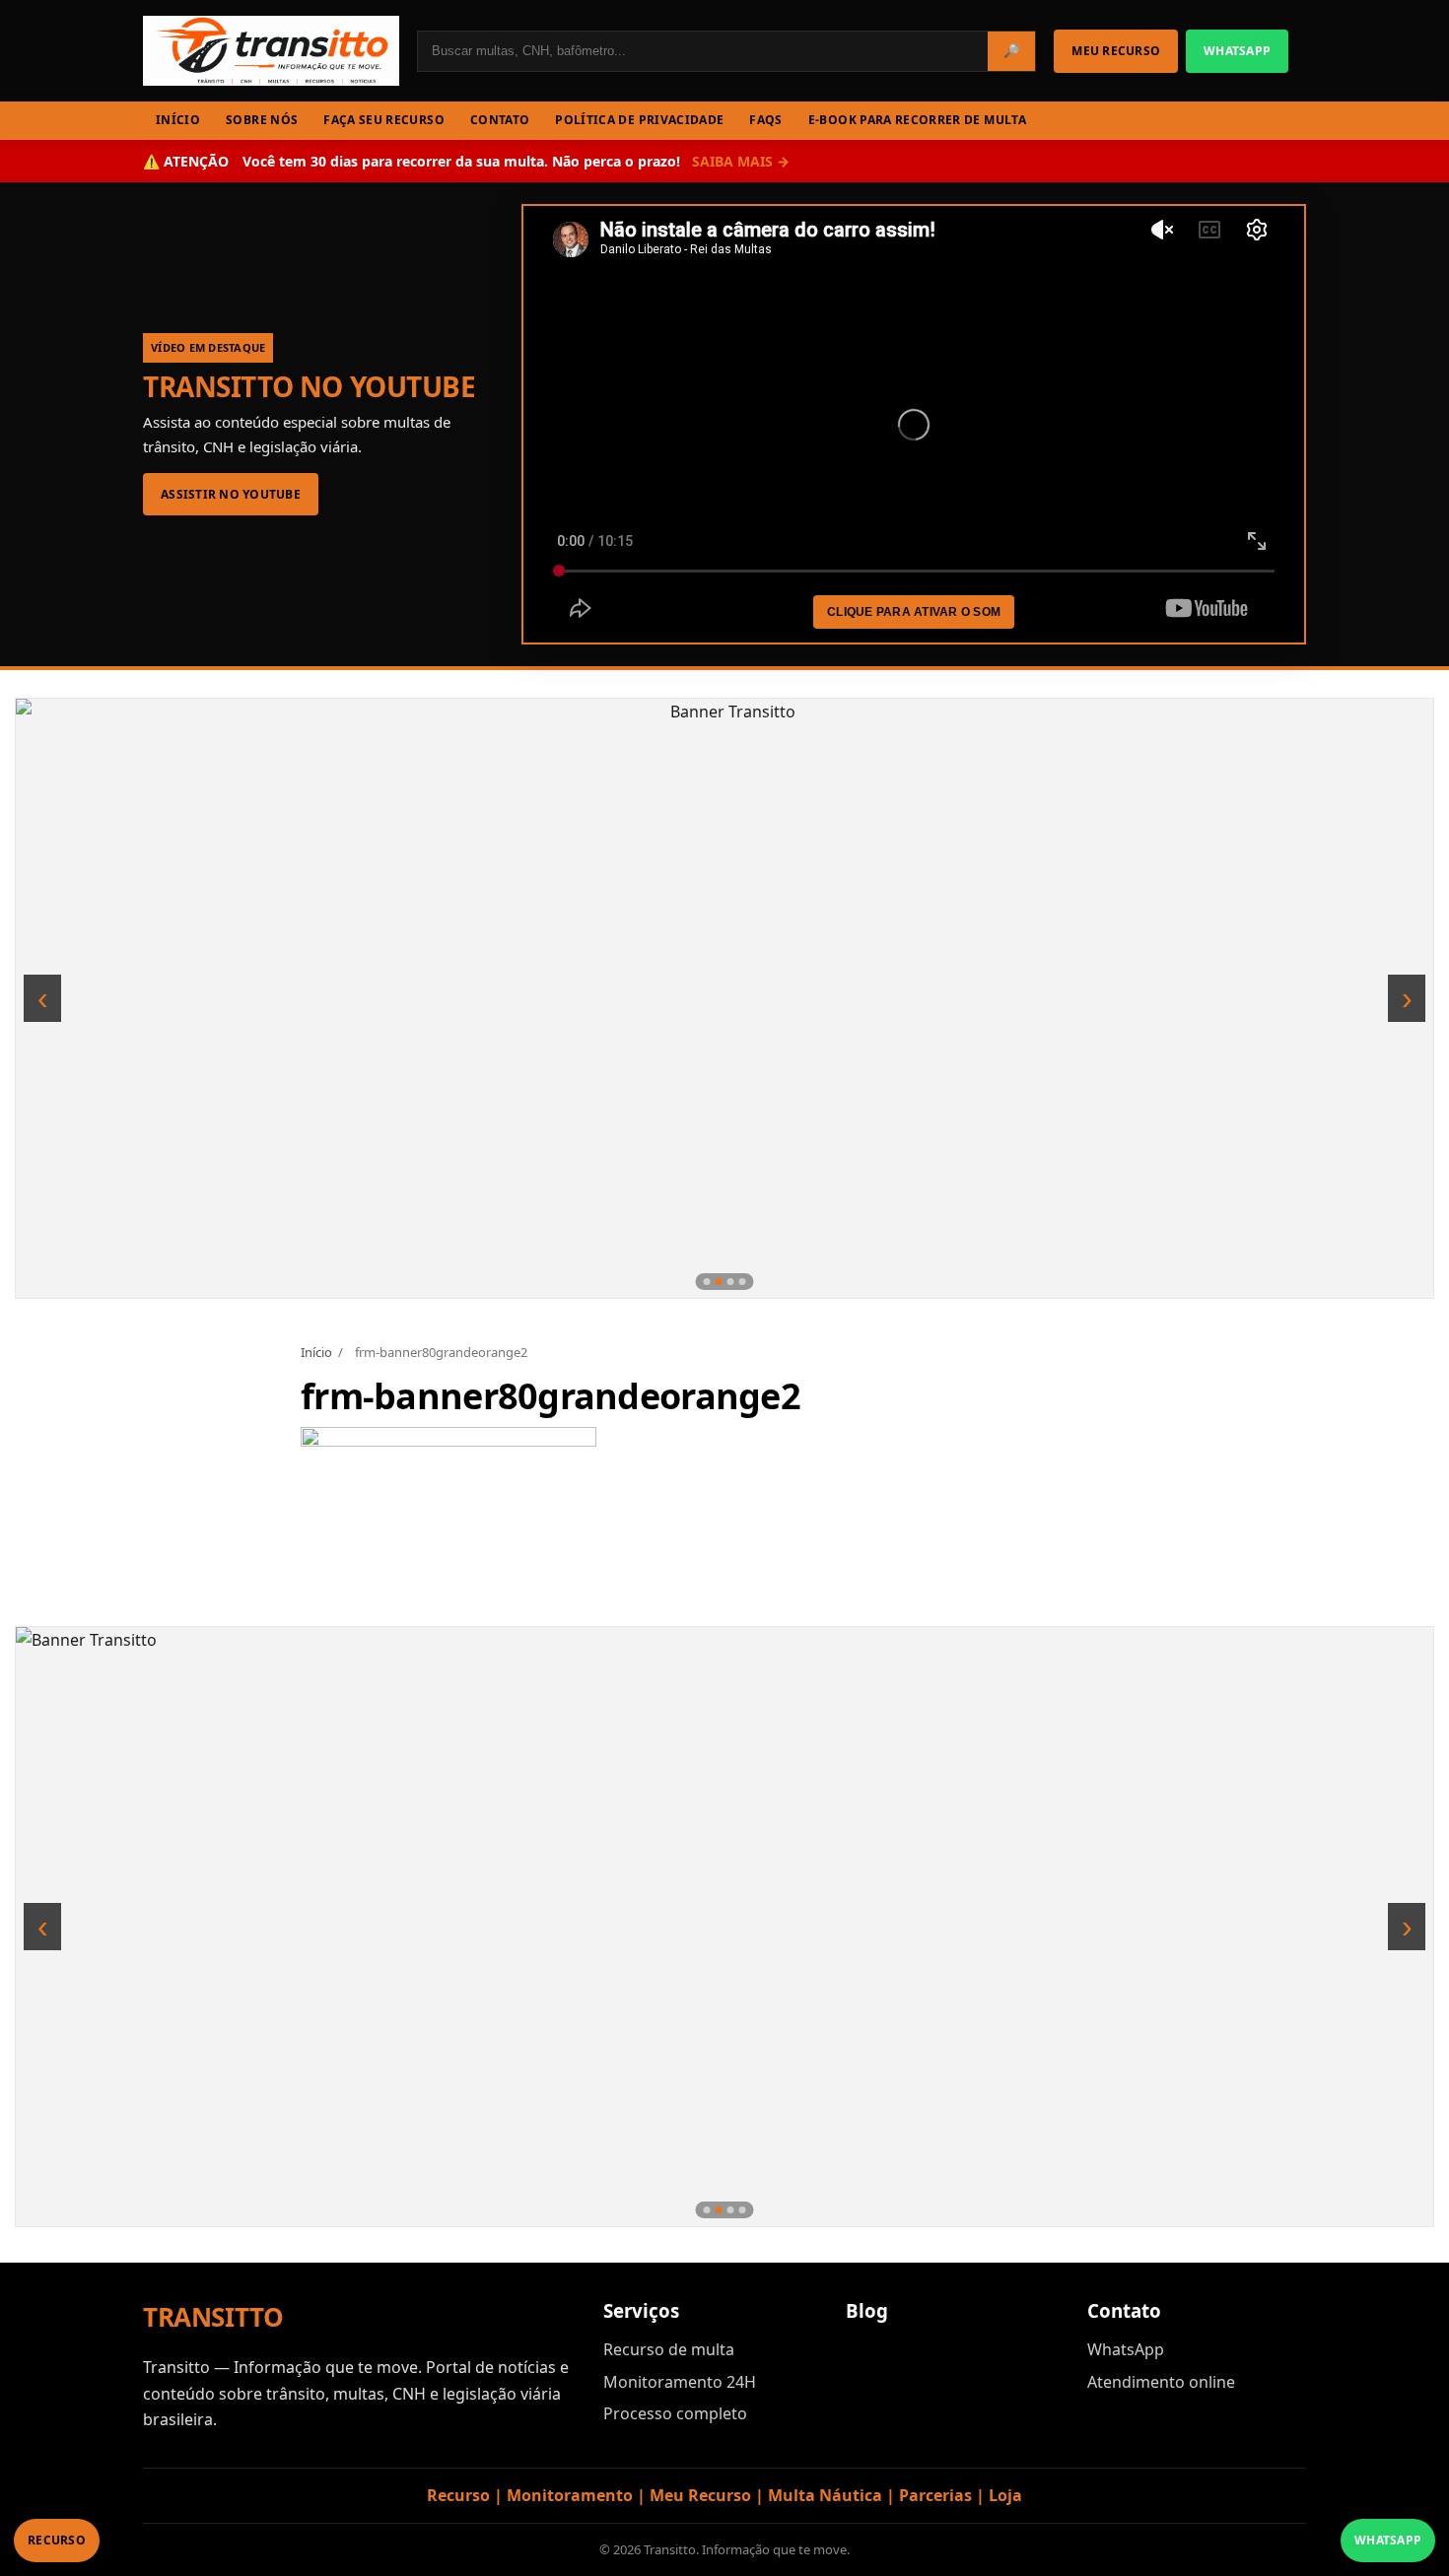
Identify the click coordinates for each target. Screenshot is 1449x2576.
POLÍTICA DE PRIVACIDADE (639, 120)
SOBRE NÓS (262, 120)
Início (316, 1352)
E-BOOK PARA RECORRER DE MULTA (917, 120)
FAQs (765, 120)
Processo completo (675, 2413)
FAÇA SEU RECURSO (384, 120)
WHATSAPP (1237, 51)
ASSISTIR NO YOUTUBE (231, 494)
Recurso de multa (669, 2349)
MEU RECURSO (1116, 51)
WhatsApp (1126, 2349)
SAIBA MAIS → (741, 161)
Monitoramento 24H (680, 2382)
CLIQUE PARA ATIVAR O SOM (914, 612)
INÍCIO (178, 120)
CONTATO (500, 120)
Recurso (57, 2540)
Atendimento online (1161, 2382)
